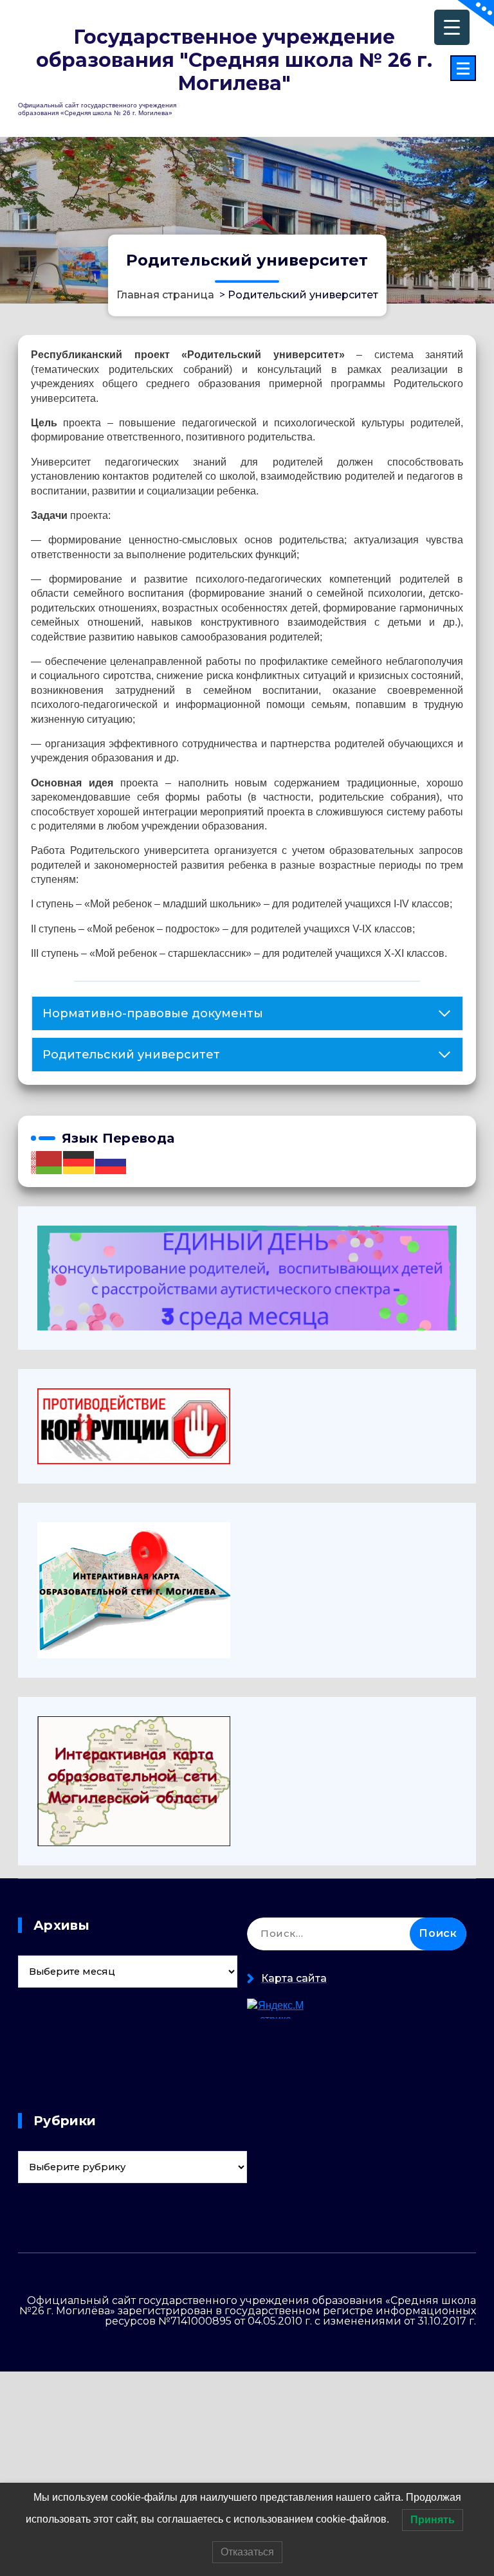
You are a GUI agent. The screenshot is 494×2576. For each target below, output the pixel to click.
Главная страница (165, 294)
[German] (79, 1162)
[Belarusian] (47, 1162)
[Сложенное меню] (463, 68)
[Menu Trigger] (452, 27)
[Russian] (111, 1162)
